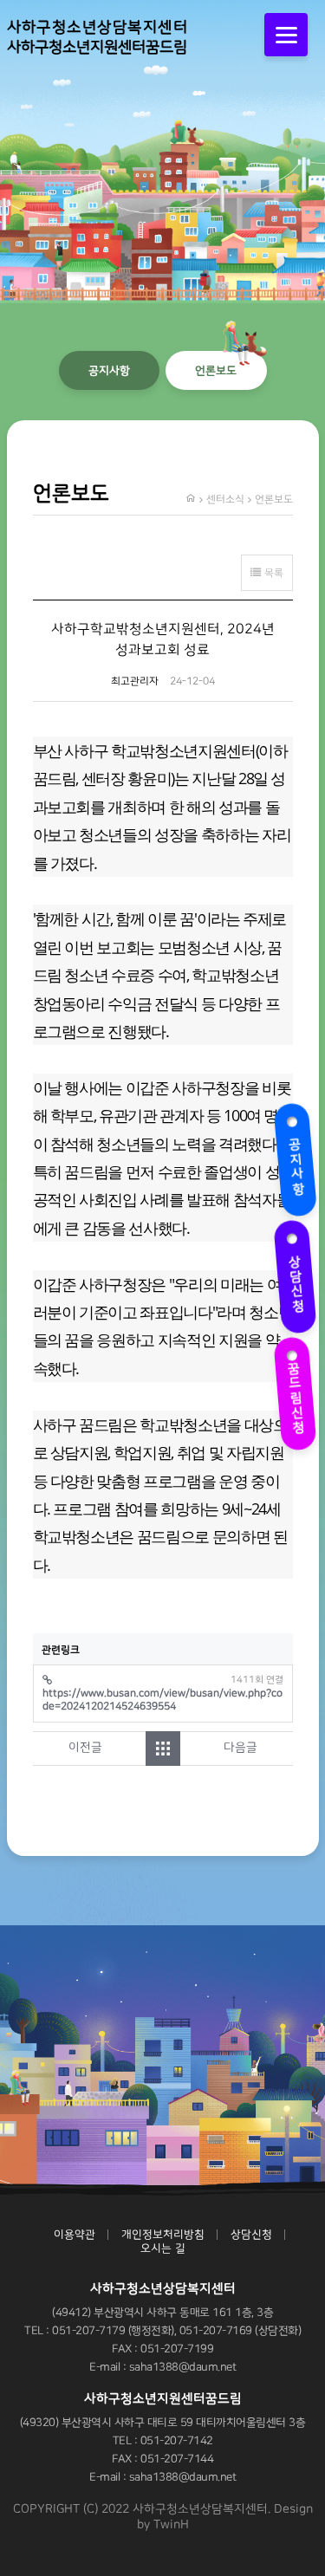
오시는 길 (163, 2248)
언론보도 (216, 370)
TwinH (171, 2525)
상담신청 (292, 1273)
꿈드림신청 (294, 1388)
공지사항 (293, 1156)
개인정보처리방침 (163, 2235)
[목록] (163, 1749)
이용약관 (75, 2235)
